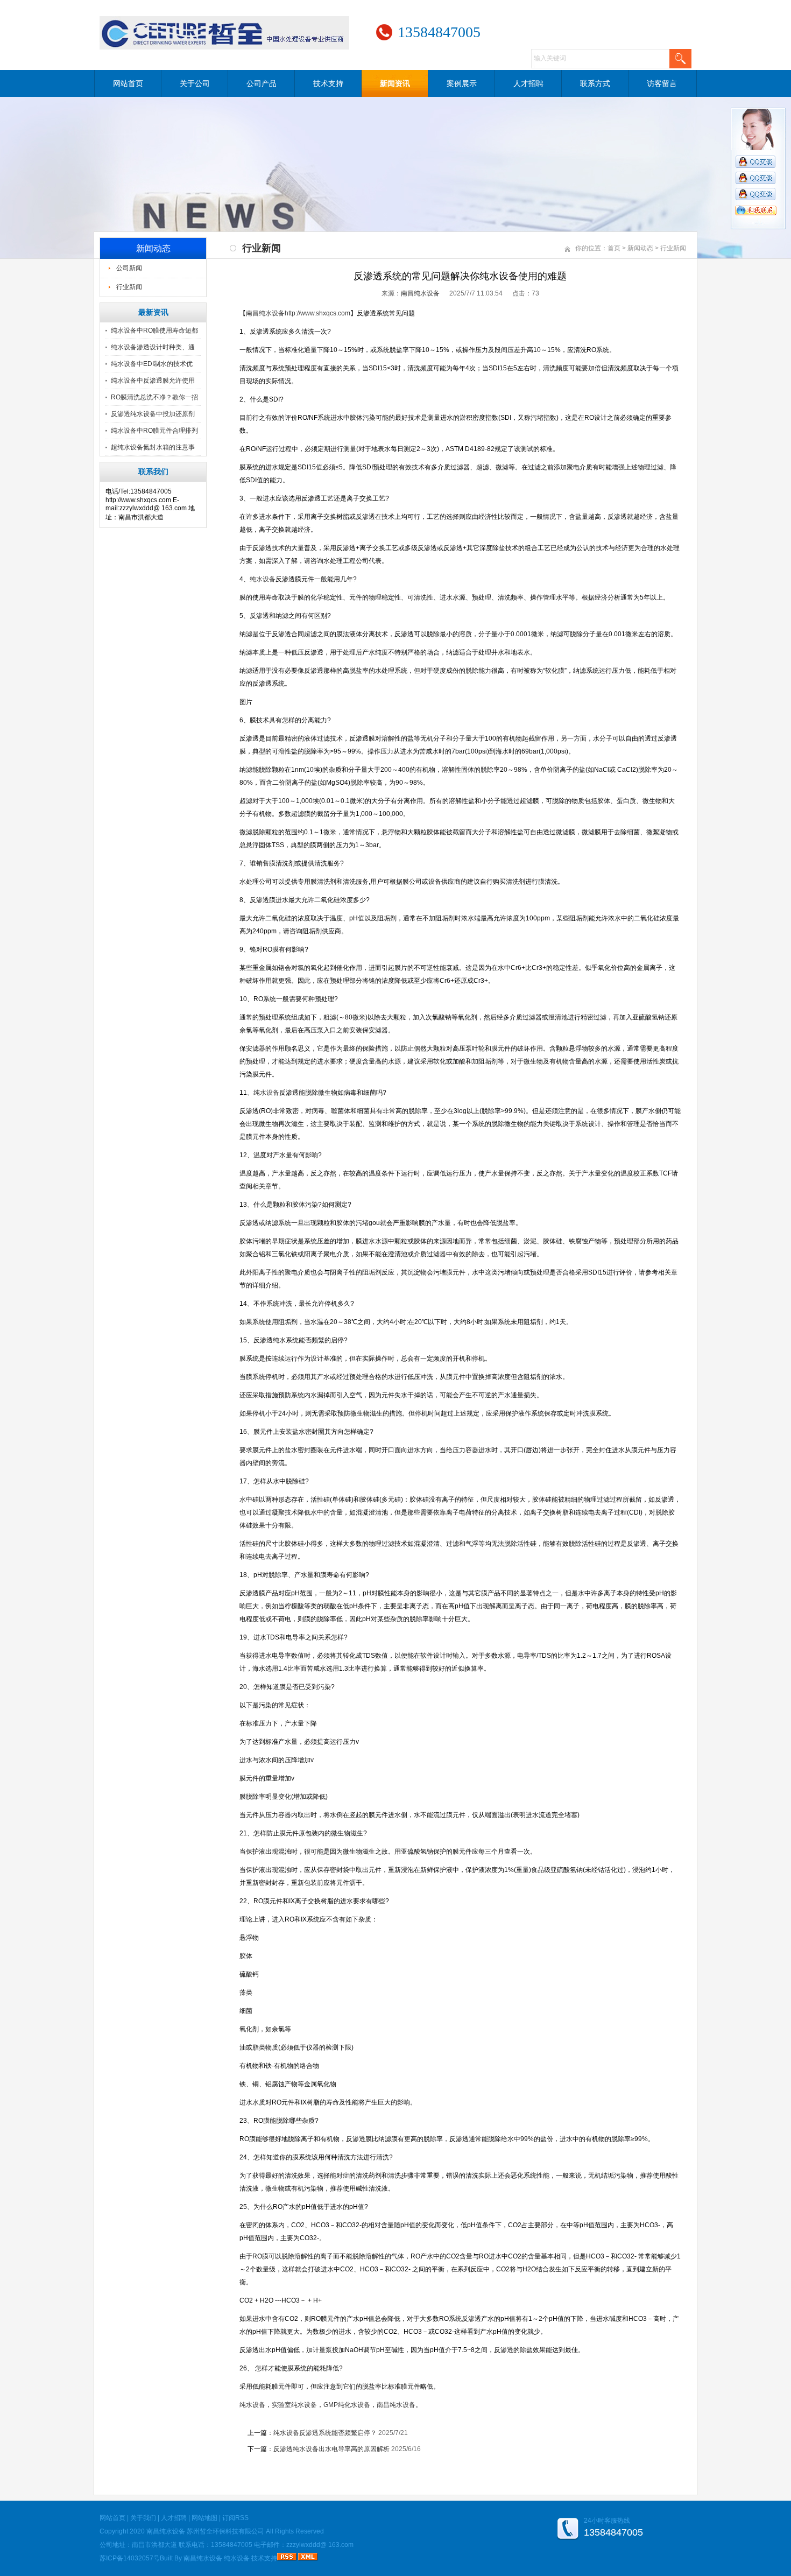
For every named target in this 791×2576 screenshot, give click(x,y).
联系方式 (595, 83)
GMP (347, 2405)
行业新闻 (129, 287)
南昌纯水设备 (420, 293)
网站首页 (128, 83)
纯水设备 (237, 2558)
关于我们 (143, 2518)
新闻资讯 (395, 83)
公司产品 (262, 83)
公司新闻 (129, 268)
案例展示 (462, 83)
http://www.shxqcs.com (317, 313)
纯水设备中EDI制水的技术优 (152, 364)
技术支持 (328, 83)
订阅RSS (235, 2518)
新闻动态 (640, 248)
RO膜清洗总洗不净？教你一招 (154, 397)
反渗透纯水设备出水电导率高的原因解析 (331, 2449)
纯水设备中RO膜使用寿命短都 (154, 330)
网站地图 (204, 2518)
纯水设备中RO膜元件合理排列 (154, 431)
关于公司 (195, 83)
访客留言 (662, 83)
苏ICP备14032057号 (130, 2558)
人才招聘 (528, 83)
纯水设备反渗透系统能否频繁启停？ (325, 2433)
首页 (614, 248)
